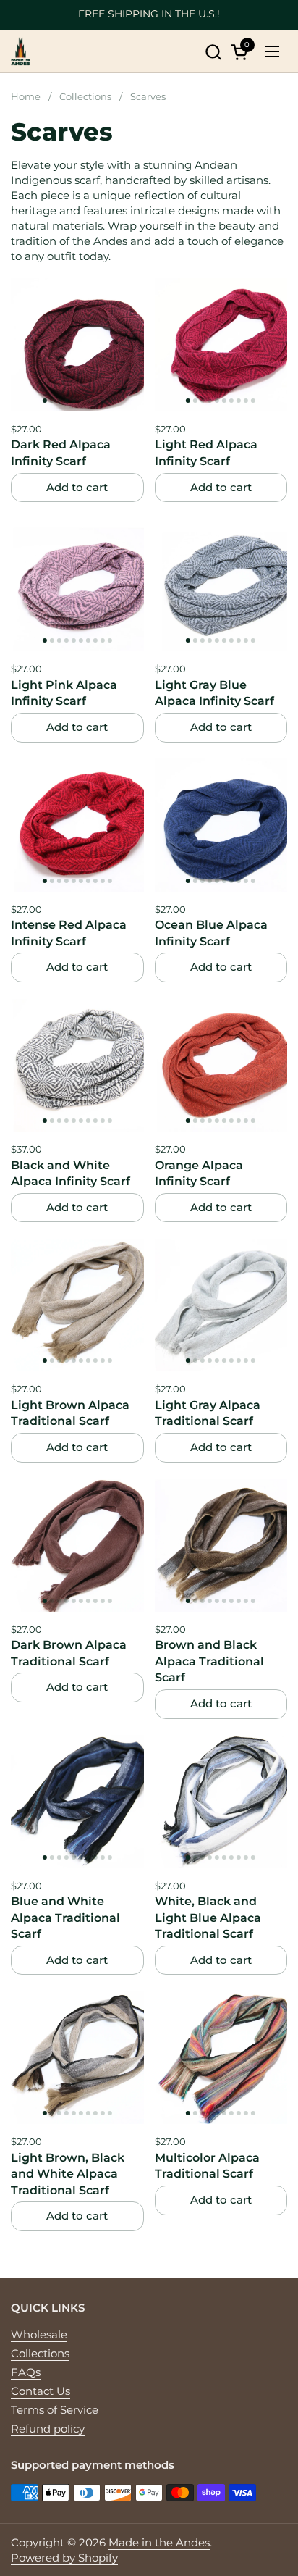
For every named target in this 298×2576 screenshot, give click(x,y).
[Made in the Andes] (21, 51)
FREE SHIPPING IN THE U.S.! (149, 14)
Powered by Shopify (64, 2558)
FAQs (26, 2372)
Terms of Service (55, 2410)
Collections (40, 2353)
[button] (213, 52)
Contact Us (41, 2391)
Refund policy (48, 2429)
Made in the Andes (159, 2542)
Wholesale (39, 2334)
